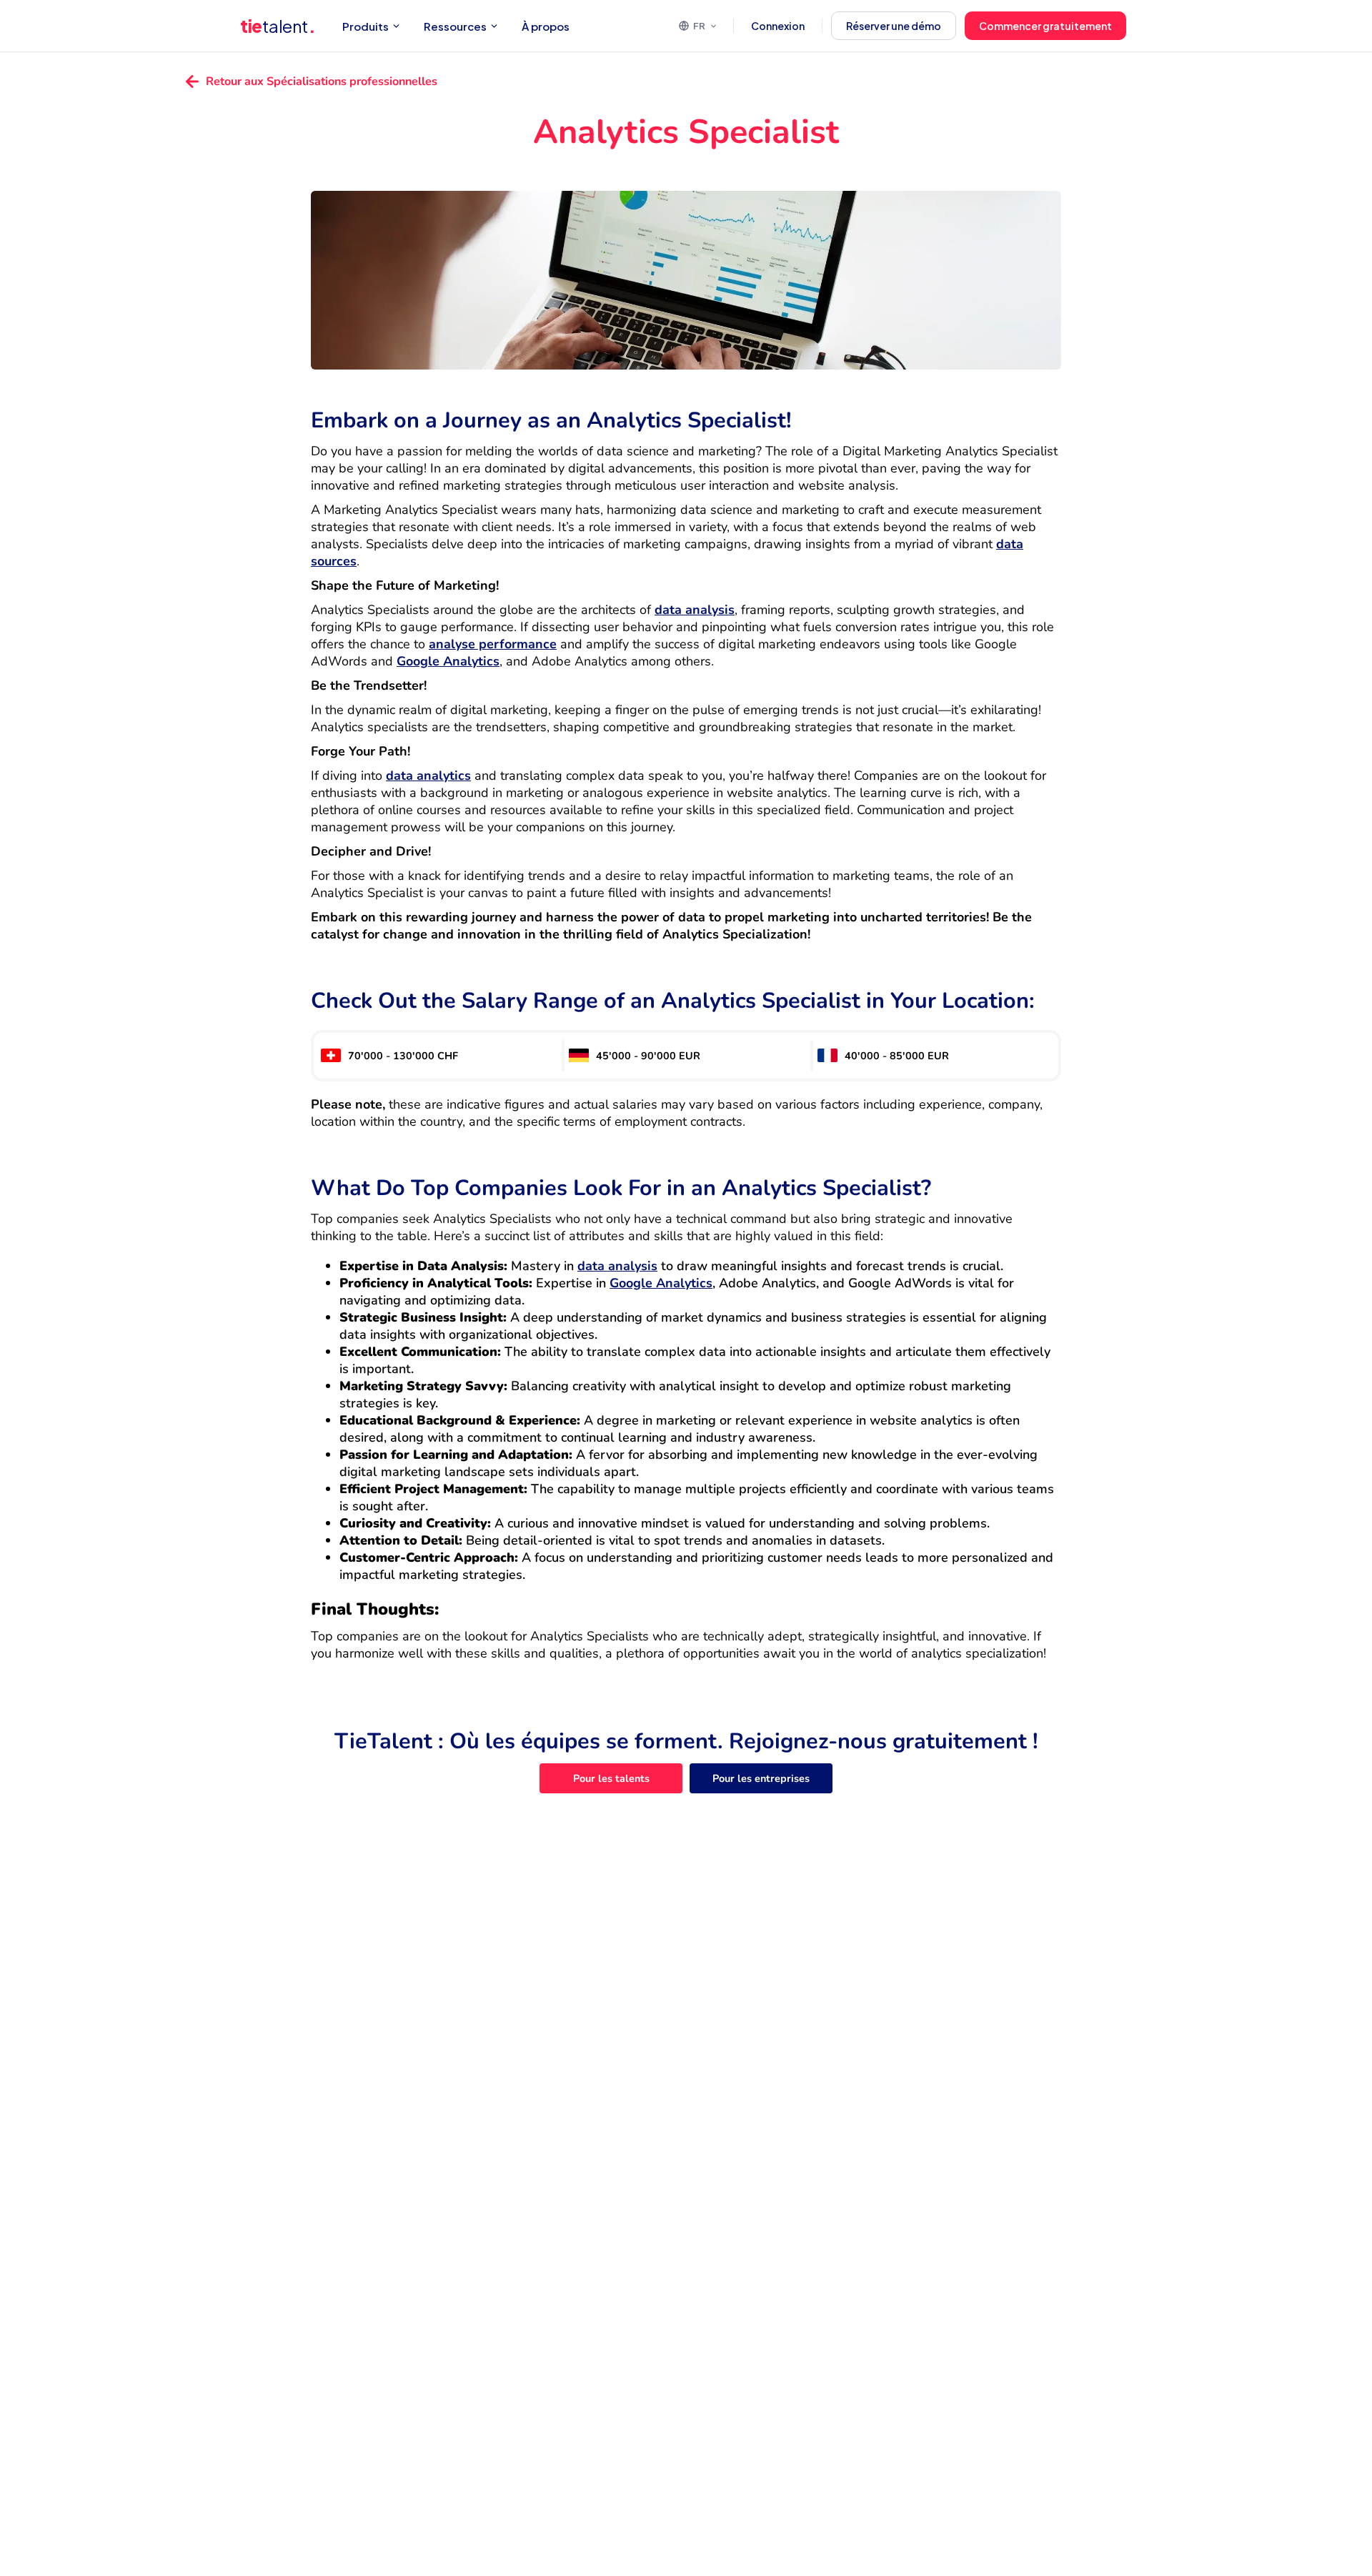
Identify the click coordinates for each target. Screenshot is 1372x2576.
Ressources (455, 26)
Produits (366, 26)
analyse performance (493, 644)
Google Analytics (448, 661)
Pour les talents (611, 1778)
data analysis (695, 610)
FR (699, 26)
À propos (546, 26)
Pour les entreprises (761, 1778)
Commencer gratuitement (1045, 26)
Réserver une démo (894, 26)
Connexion (778, 26)
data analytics (428, 776)
